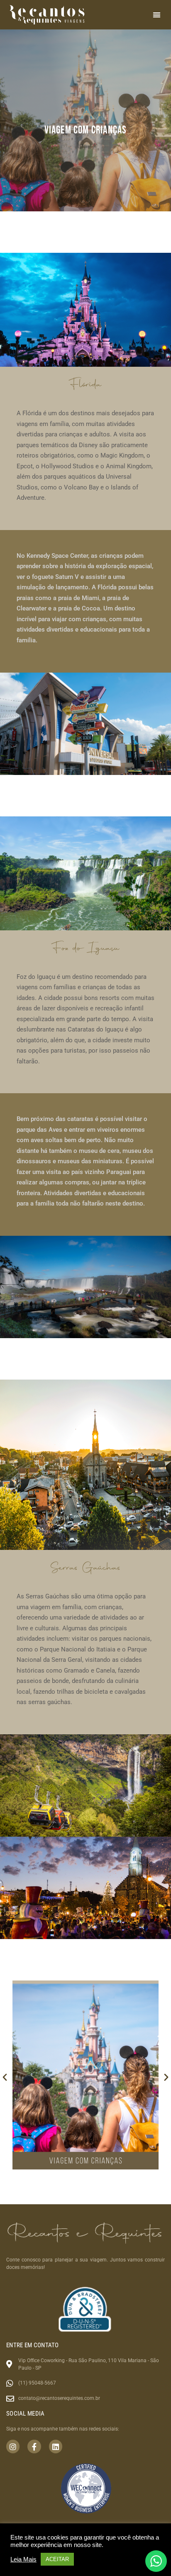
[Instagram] (13, 2446)
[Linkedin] (56, 2446)
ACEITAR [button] (57, 2559)
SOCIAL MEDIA (26, 2414)
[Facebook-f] (34, 2446)
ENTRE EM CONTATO (33, 2345)
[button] (157, 15)
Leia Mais (23, 2559)
